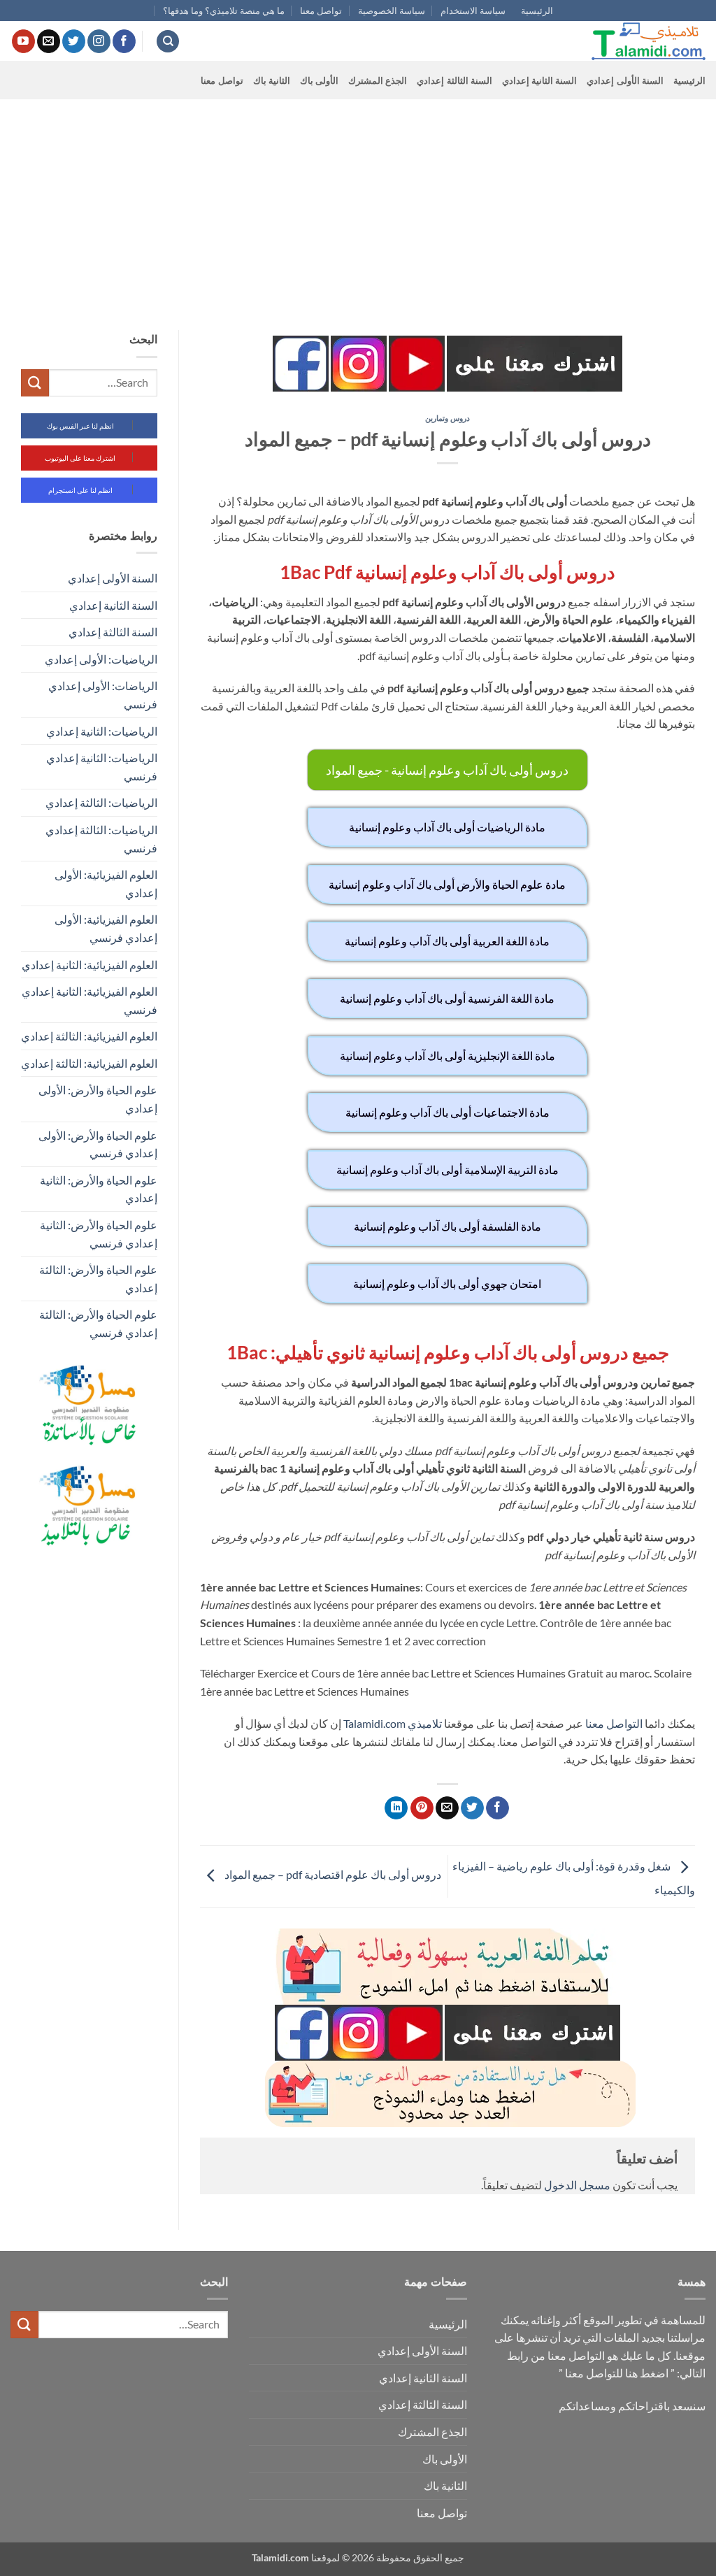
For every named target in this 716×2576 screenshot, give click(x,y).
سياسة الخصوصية (392, 10)
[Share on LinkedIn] (396, 1808)
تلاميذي (425, 1723)
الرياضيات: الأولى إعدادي (101, 659)
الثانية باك (272, 80)
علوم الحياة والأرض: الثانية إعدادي (99, 1189)
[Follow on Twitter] (74, 41)
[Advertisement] (358, 204)
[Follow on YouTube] (23, 41)
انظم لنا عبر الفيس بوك (80, 426)
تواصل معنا (321, 10)
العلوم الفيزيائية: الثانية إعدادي (89, 965)
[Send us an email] (49, 41)
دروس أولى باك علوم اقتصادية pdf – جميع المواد (332, 1875)
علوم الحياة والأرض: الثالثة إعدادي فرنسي (98, 1323)
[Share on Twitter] (472, 1808)
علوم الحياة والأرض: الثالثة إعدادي (98, 1279)
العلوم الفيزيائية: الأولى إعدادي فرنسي (106, 928)
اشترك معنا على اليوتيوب (80, 458)
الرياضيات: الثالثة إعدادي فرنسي (101, 839)
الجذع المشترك (378, 80)
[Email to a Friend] (447, 1808)
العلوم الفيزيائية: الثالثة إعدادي (89, 1036)
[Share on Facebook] (497, 1808)
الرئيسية (537, 10)
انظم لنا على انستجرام (80, 490)
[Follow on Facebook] (124, 41)
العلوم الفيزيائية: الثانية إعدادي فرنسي (89, 1000)
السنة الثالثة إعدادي (454, 80)
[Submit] (35, 383)
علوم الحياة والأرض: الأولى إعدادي (98, 1099)
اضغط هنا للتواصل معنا (617, 2373)
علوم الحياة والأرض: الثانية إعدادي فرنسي (99, 1234)
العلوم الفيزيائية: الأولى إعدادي (106, 883)
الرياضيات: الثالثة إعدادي (101, 802)
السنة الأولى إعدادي (625, 80)
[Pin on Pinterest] (422, 1808)
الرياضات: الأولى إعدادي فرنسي (103, 695)
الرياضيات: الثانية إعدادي (102, 731)
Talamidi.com (374, 1723)
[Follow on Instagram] (99, 41)
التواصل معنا (614, 1723)
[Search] (168, 42)
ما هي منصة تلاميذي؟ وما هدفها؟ (224, 10)
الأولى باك (319, 80)
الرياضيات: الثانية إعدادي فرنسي (102, 767)
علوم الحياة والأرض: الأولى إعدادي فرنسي (98, 1144)
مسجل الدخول (577, 2185)
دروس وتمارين (447, 418)
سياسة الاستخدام (473, 10)
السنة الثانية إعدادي (540, 80)
